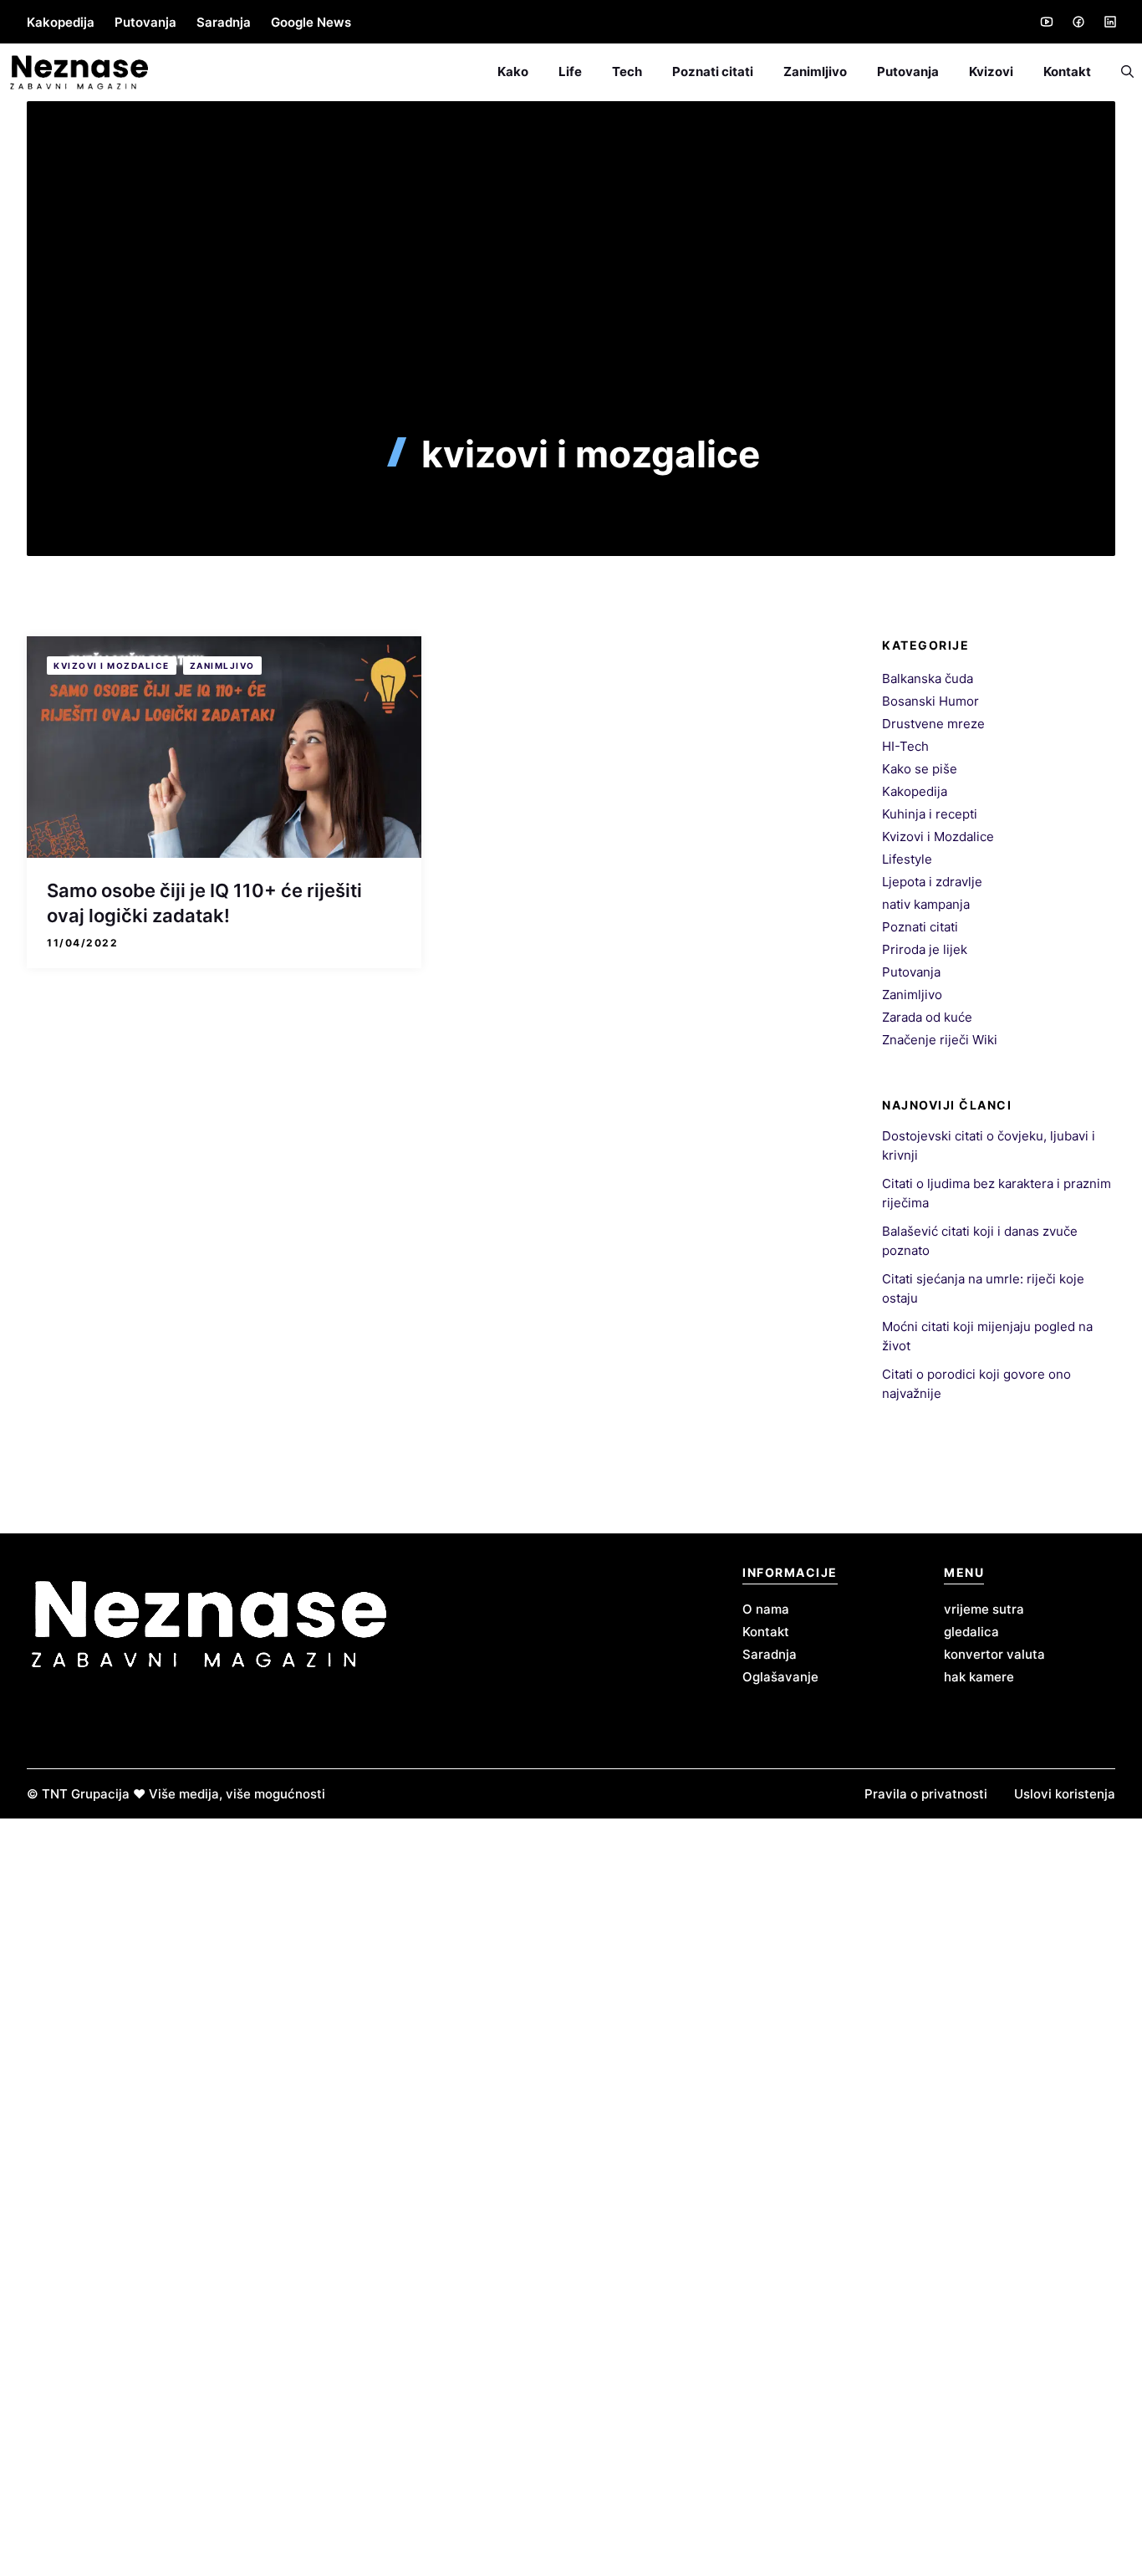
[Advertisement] (571, 307)
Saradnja (224, 22)
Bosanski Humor (930, 701)
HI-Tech (905, 746)
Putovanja (145, 22)
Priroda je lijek (925, 949)
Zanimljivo (815, 71)
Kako (513, 71)
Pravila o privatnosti (926, 1794)
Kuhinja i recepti (930, 814)
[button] (1120, 72)
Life (570, 71)
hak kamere (979, 1677)
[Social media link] (1046, 22)
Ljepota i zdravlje (932, 882)
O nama (766, 1609)
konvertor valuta (994, 1654)
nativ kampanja (926, 904)
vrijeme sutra (984, 1609)
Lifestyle (907, 859)
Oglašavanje (780, 1677)
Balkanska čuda (928, 678)
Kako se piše (920, 769)
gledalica (971, 1632)
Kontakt (1067, 71)
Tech (627, 71)
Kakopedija (61, 22)
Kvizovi (991, 71)
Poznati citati (713, 71)
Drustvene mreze (933, 724)
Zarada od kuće (927, 1017)
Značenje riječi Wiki (940, 1040)
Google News (311, 22)
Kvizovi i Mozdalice (112, 666)
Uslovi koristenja (1065, 1794)
